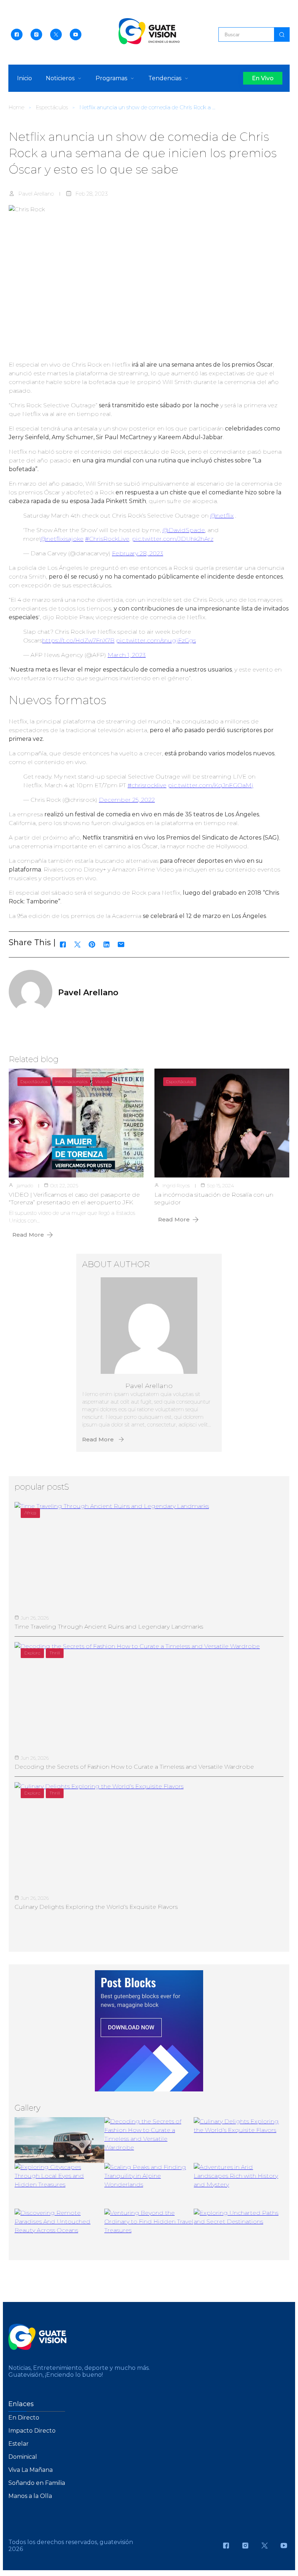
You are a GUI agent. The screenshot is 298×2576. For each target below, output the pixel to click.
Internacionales (71, 1081)
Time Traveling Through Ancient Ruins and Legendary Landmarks (109, 1627)
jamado (25, 1185)
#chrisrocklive (147, 785)
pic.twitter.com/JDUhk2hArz (173, 539)
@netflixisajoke (62, 539)
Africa (30, 1513)
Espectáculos (52, 107)
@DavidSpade (184, 530)
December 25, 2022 (127, 800)
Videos (102, 1081)
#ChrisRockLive (107, 539)
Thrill (55, 1653)
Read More (28, 1235)
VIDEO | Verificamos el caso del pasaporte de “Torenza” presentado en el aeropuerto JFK (74, 1199)
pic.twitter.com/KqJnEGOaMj (211, 785)
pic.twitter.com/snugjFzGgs (156, 640)
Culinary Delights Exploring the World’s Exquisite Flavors (96, 1907)
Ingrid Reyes (176, 1185)
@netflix (222, 516)
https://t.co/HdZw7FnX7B (78, 640)
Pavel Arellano (36, 194)
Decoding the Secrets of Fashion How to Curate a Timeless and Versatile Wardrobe (134, 1767)
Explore (32, 1653)
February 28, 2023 (138, 553)
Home (16, 107)
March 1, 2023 (127, 655)
